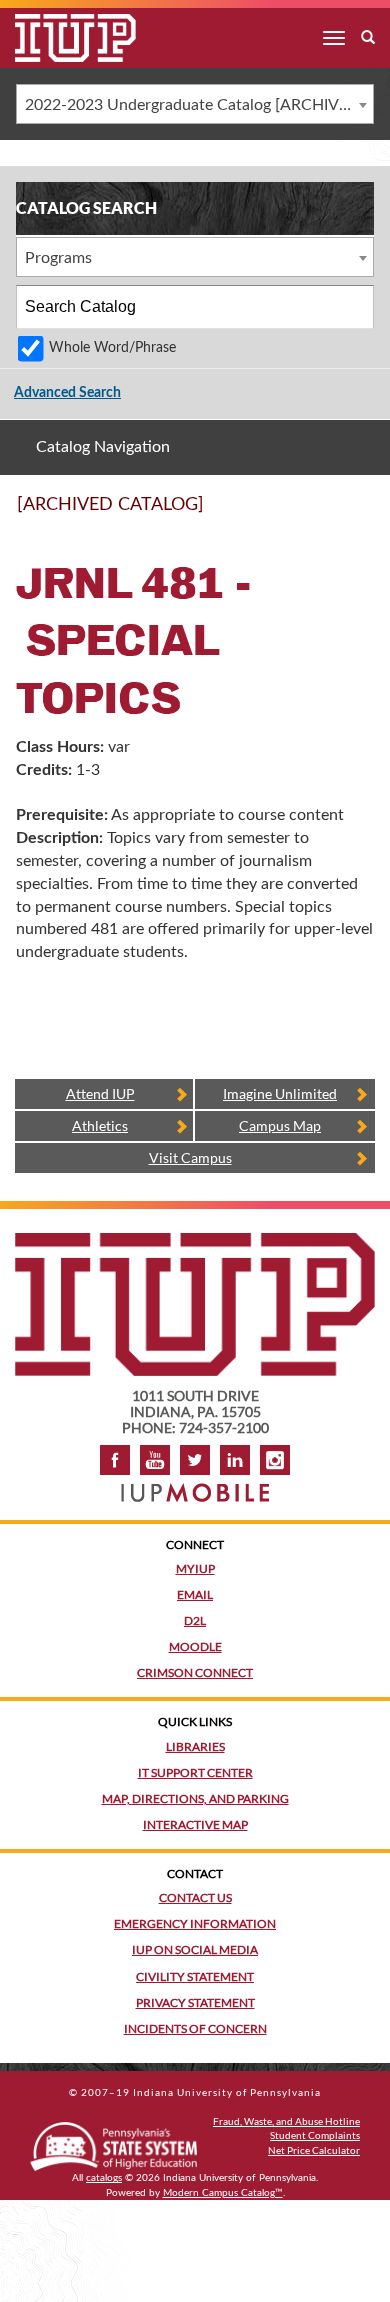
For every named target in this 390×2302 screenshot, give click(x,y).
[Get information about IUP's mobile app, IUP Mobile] (195, 1486)
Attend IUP (100, 1093)
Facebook (115, 1460)
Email (195, 1594)
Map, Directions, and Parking (195, 1798)
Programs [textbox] (58, 258)
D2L (195, 1620)
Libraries (195, 1746)
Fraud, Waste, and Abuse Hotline (286, 2121)
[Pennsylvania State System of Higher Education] (113, 2142)
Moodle (195, 1646)
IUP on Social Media (195, 1949)
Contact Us (195, 1897)
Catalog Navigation (103, 447)
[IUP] (60, 38)
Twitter (195, 1460)
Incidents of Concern (195, 2028)
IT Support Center (195, 1772)
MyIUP (195, 1568)
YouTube (155, 1460)
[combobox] (195, 104)
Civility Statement (195, 1976)
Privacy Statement (195, 2002)
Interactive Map (195, 1824)
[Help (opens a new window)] (360, 513)
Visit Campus (190, 1157)
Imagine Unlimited (280, 1093)
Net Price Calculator (314, 2150)
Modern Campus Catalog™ (223, 2193)
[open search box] (368, 38)
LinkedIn (235, 1460)
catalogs (104, 2178)
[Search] (353, 307)
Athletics (100, 1125)
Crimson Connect (195, 1672)
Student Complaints (315, 2135)
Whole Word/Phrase (112, 347)
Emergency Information (195, 1923)
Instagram (275, 1460)
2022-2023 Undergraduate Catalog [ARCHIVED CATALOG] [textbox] (199, 105)
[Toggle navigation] (334, 38)
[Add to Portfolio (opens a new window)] (308, 513)
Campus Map (280, 1125)
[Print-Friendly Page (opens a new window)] (334, 513)
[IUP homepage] (195, 1242)
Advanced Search (67, 393)
